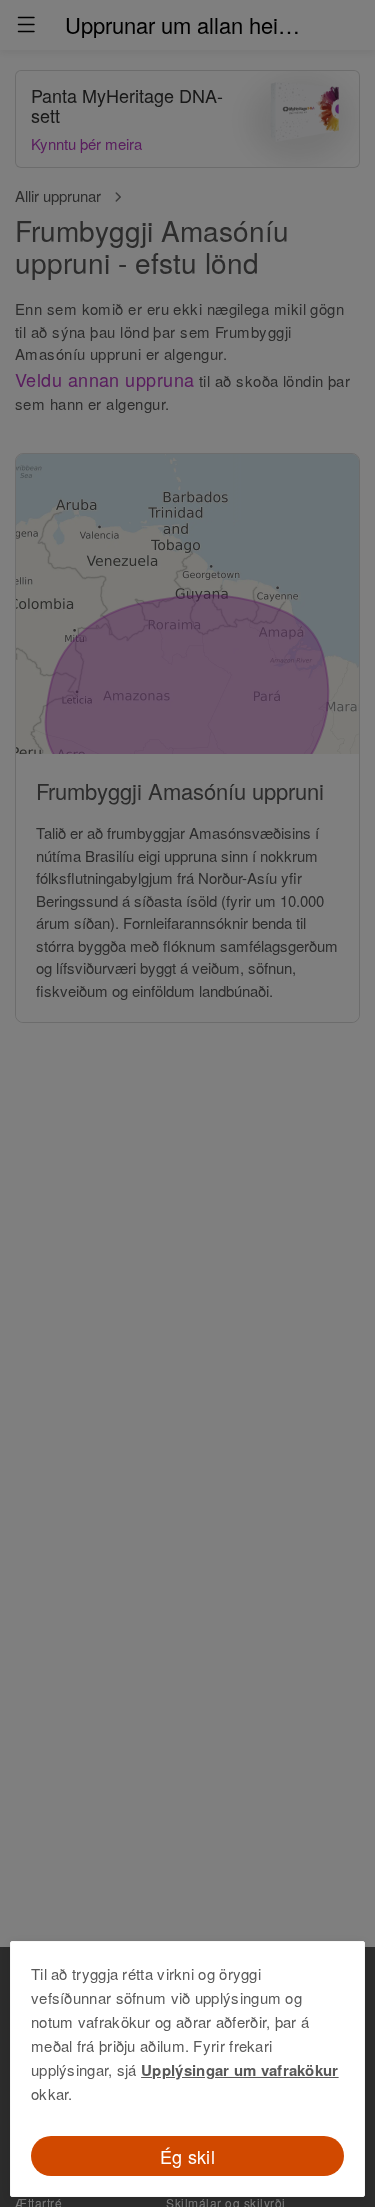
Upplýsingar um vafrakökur (240, 2070)
